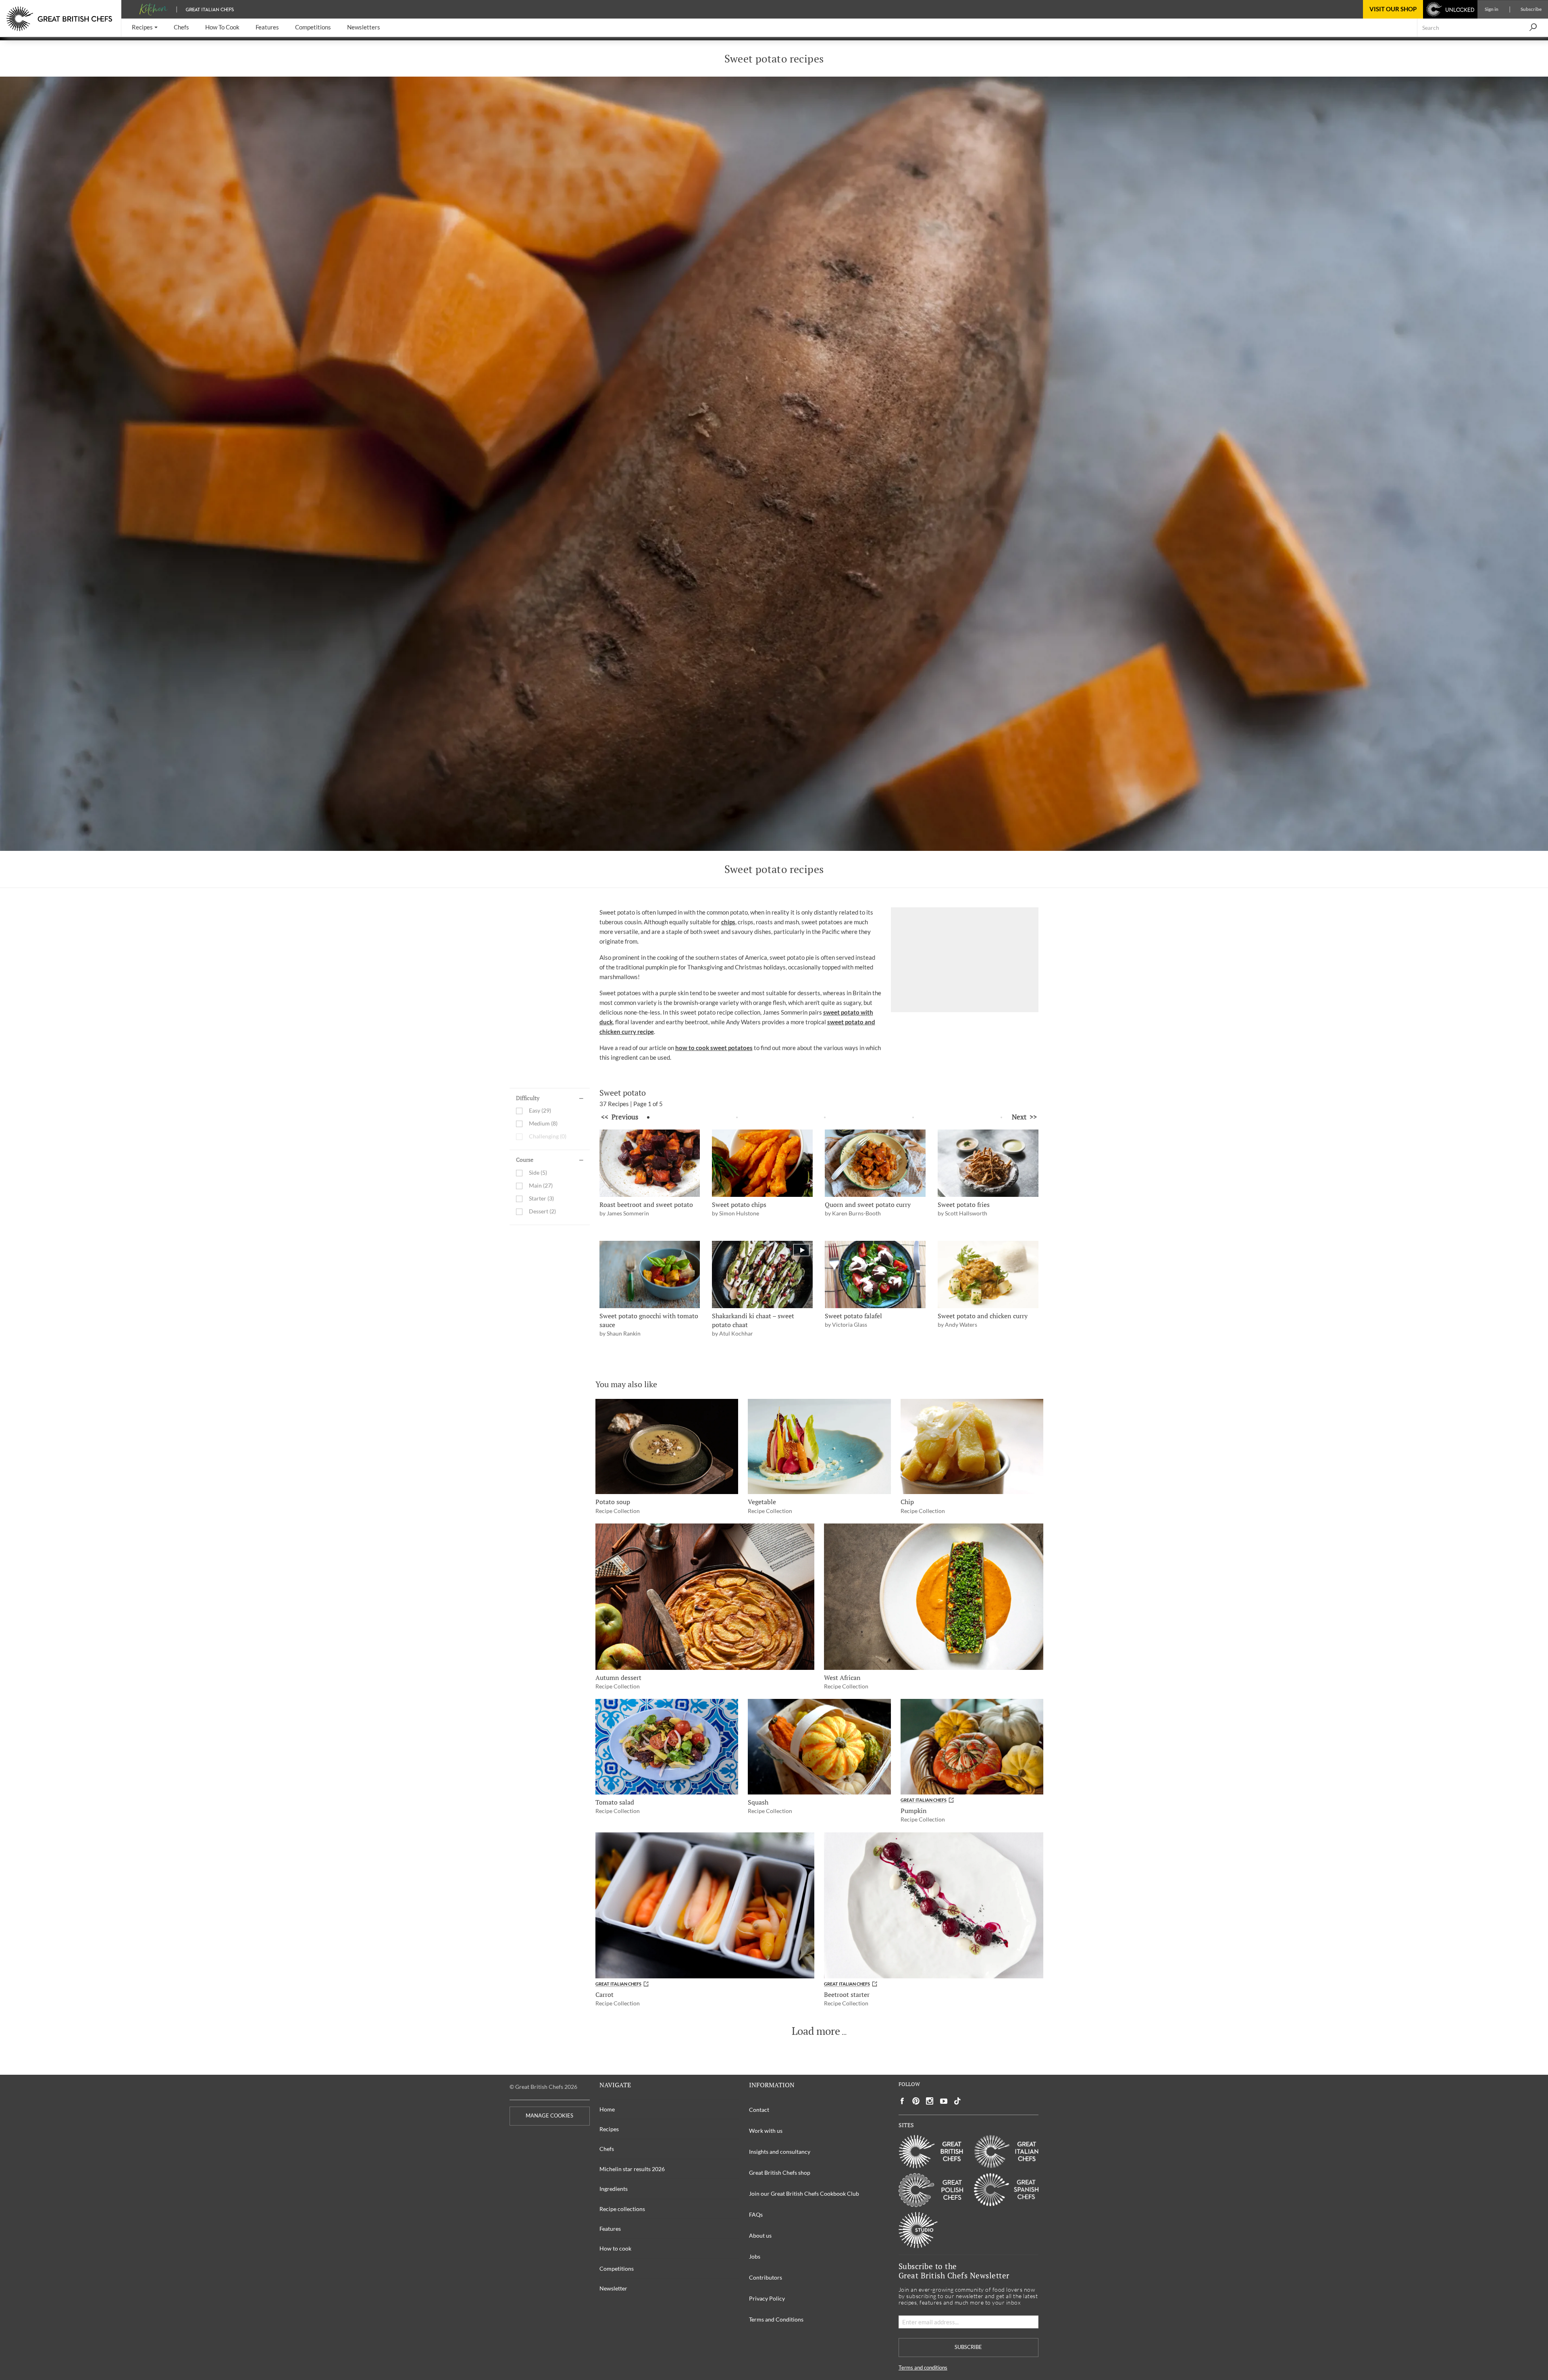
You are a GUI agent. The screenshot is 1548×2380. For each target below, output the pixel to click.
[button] (145, 28)
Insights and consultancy (780, 2152)
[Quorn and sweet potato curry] (875, 1163)
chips (728, 922)
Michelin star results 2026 (632, 2169)
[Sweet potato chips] (762, 1163)
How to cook (615, 2248)
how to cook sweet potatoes (714, 1048)
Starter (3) (541, 1199)
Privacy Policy (767, 2298)
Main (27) (541, 1186)
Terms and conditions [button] (923, 2368)
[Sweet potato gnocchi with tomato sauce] (650, 1274)
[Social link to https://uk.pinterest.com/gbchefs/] (916, 2101)
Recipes (609, 2129)
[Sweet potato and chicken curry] (988, 1274)
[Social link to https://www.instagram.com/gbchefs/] (930, 2101)
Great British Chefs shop (780, 2173)
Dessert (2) (542, 1212)
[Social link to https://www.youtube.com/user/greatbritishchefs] (944, 2101)
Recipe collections (622, 2209)
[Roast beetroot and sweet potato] (650, 1163)
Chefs (607, 2149)
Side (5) (538, 1173)
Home (607, 2109)
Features (610, 2229)
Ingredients (614, 2189)
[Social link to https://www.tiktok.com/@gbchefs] (957, 2101)
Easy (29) (540, 1111)
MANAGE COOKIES (549, 2116)
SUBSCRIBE (968, 2347)
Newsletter (613, 2288)
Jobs (755, 2256)
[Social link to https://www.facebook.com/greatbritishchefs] (902, 2101)
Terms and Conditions (776, 2319)
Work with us (766, 2131)
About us (760, 2235)
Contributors (766, 2277)
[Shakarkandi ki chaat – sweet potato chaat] (762, 1274)
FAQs (756, 2214)
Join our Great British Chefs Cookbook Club (804, 2193)
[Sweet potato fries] (988, 1163)
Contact (759, 2110)
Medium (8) (543, 1124)
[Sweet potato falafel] (875, 1274)
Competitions (617, 2269)
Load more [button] (816, 2031)
